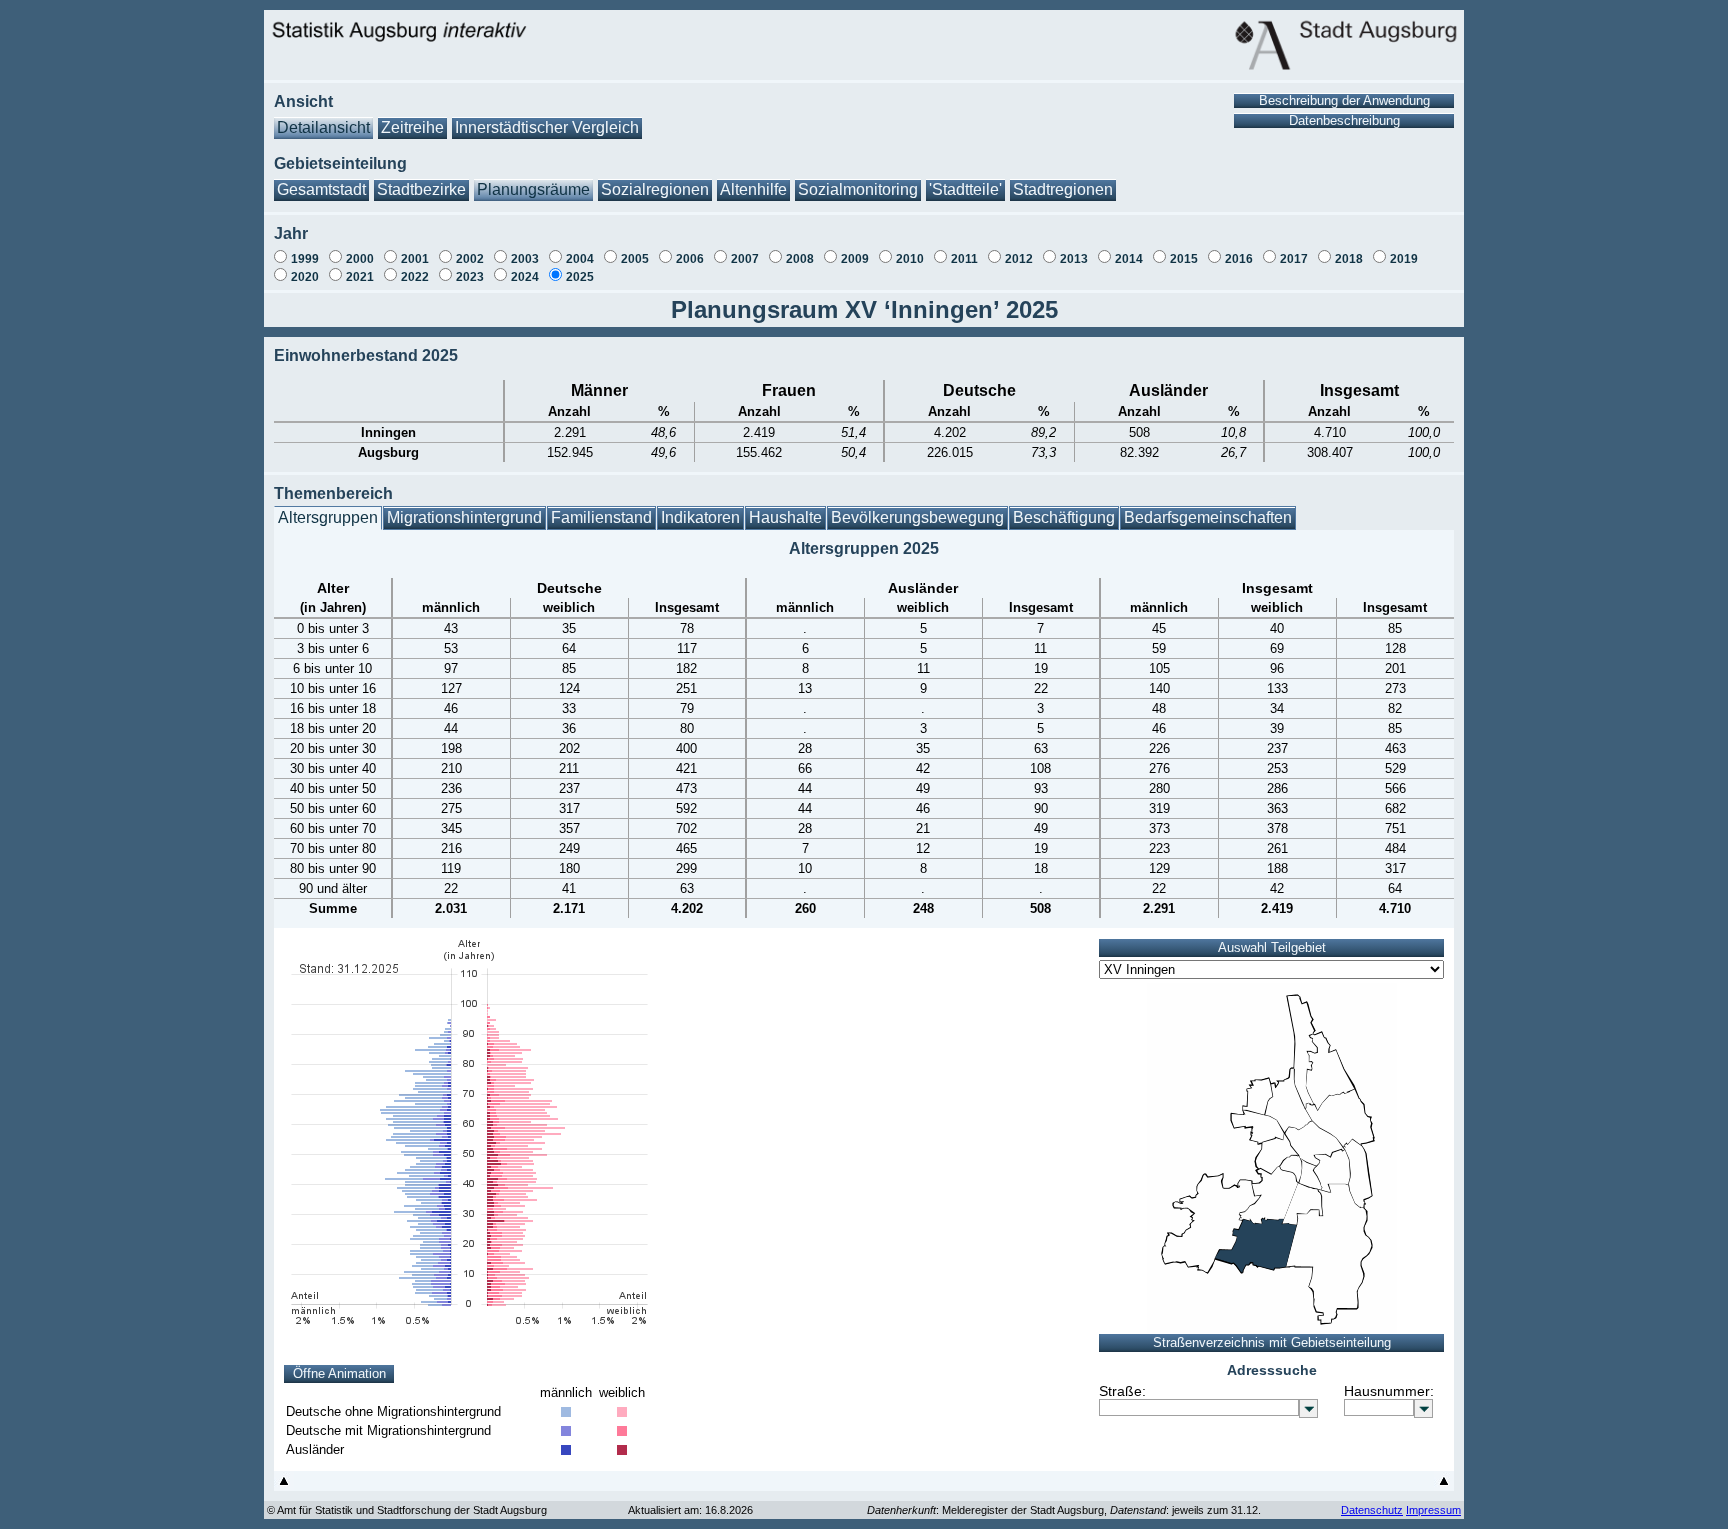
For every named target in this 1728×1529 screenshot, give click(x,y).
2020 (305, 277)
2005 (635, 259)
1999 (305, 259)
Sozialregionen (655, 189)
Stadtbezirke (421, 189)
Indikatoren (700, 517)
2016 (1239, 259)
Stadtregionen (1063, 189)
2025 (580, 277)
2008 (800, 259)
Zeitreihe (412, 127)
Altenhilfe (753, 189)
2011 (964, 259)
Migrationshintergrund (464, 517)
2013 (1074, 259)
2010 (910, 259)
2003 (525, 259)
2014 (1129, 259)
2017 (1294, 259)
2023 (470, 277)
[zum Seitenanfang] (284, 1485)
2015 (1184, 259)
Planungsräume (533, 189)
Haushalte (785, 517)
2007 (745, 259)
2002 (470, 259)
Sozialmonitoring (858, 189)
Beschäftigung (1064, 517)
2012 (1019, 259)
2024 (525, 277)
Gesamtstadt (321, 189)
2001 (415, 259)
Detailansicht (323, 127)
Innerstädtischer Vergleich (547, 127)
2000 (360, 259)
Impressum (1433, 1510)
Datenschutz (1372, 1510)
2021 (360, 277)
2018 (1349, 259)
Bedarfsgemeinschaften (1208, 517)
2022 (415, 277)
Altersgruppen (328, 517)
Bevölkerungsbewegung (917, 517)
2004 (580, 259)
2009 (855, 259)
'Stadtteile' (965, 189)
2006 (690, 259)
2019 (1404, 259)
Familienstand (601, 517)
